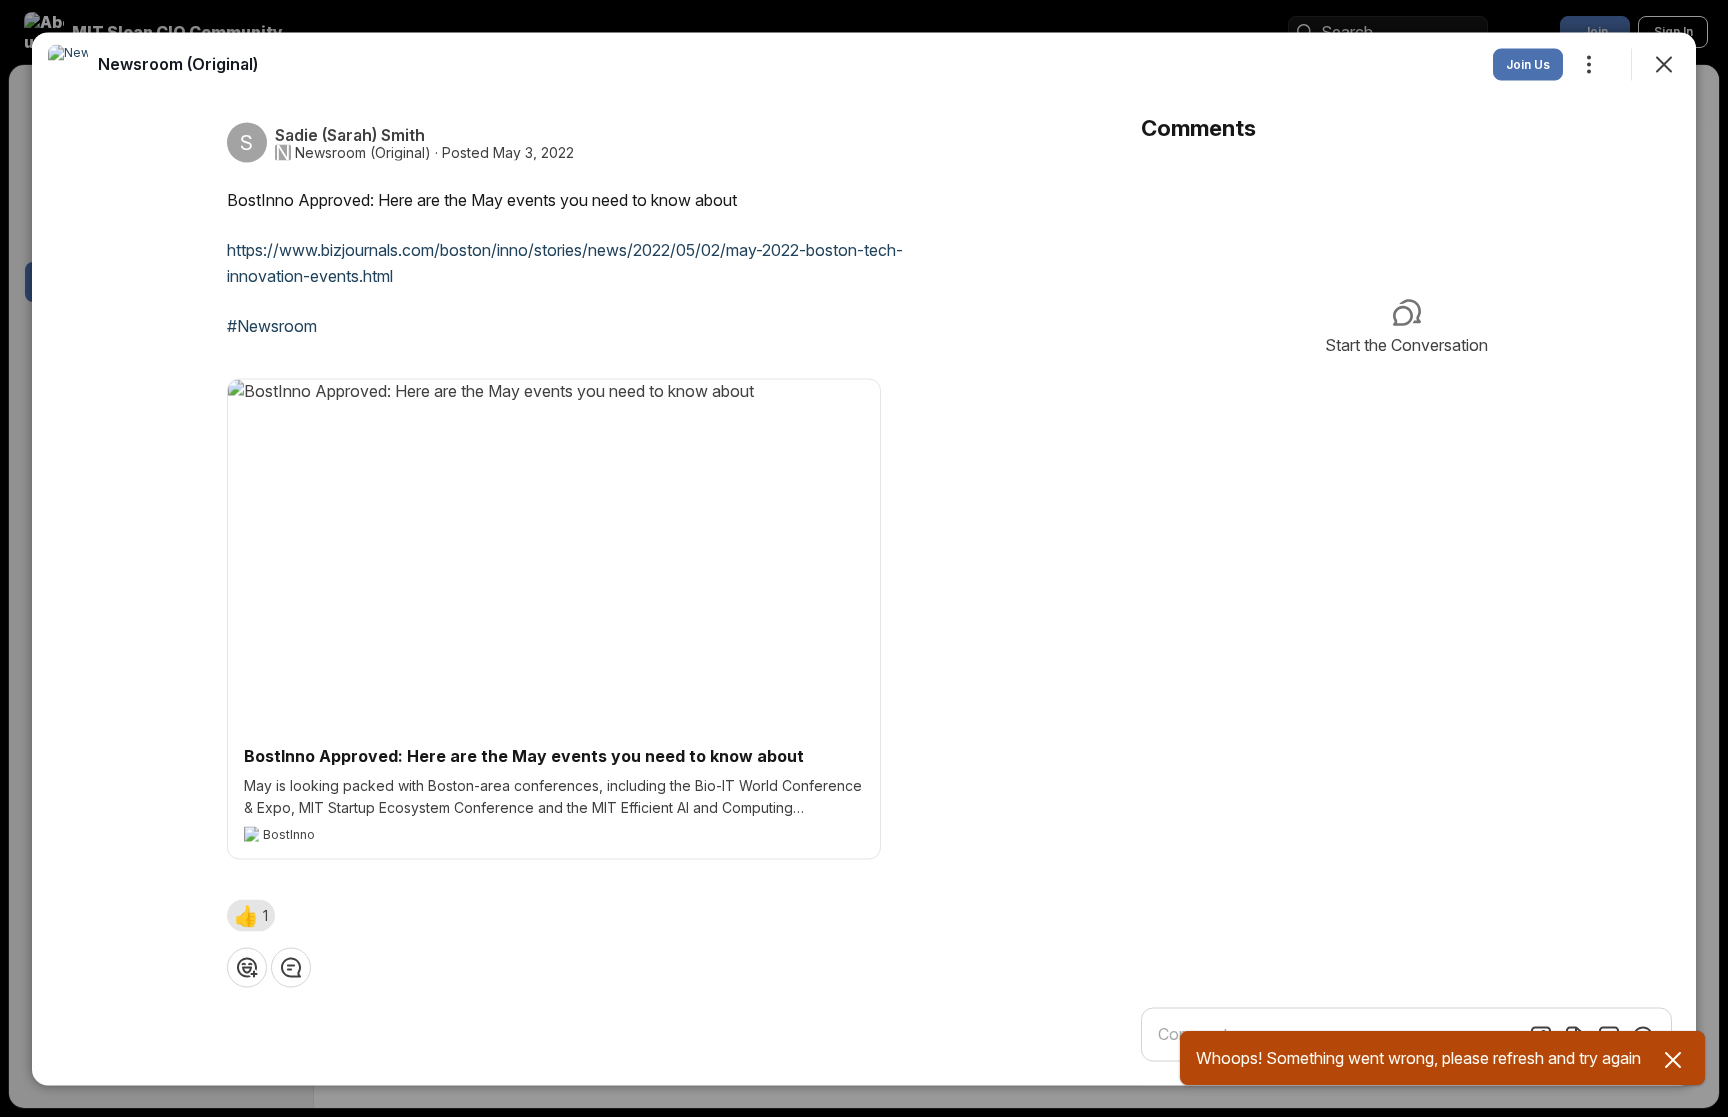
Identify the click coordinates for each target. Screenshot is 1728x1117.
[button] (251, 915)
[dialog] (864, 558)
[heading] (178, 63)
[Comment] (291, 967)
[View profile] (68, 64)
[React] (247, 967)
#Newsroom (272, 325)
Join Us (1528, 63)
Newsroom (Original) (363, 152)
